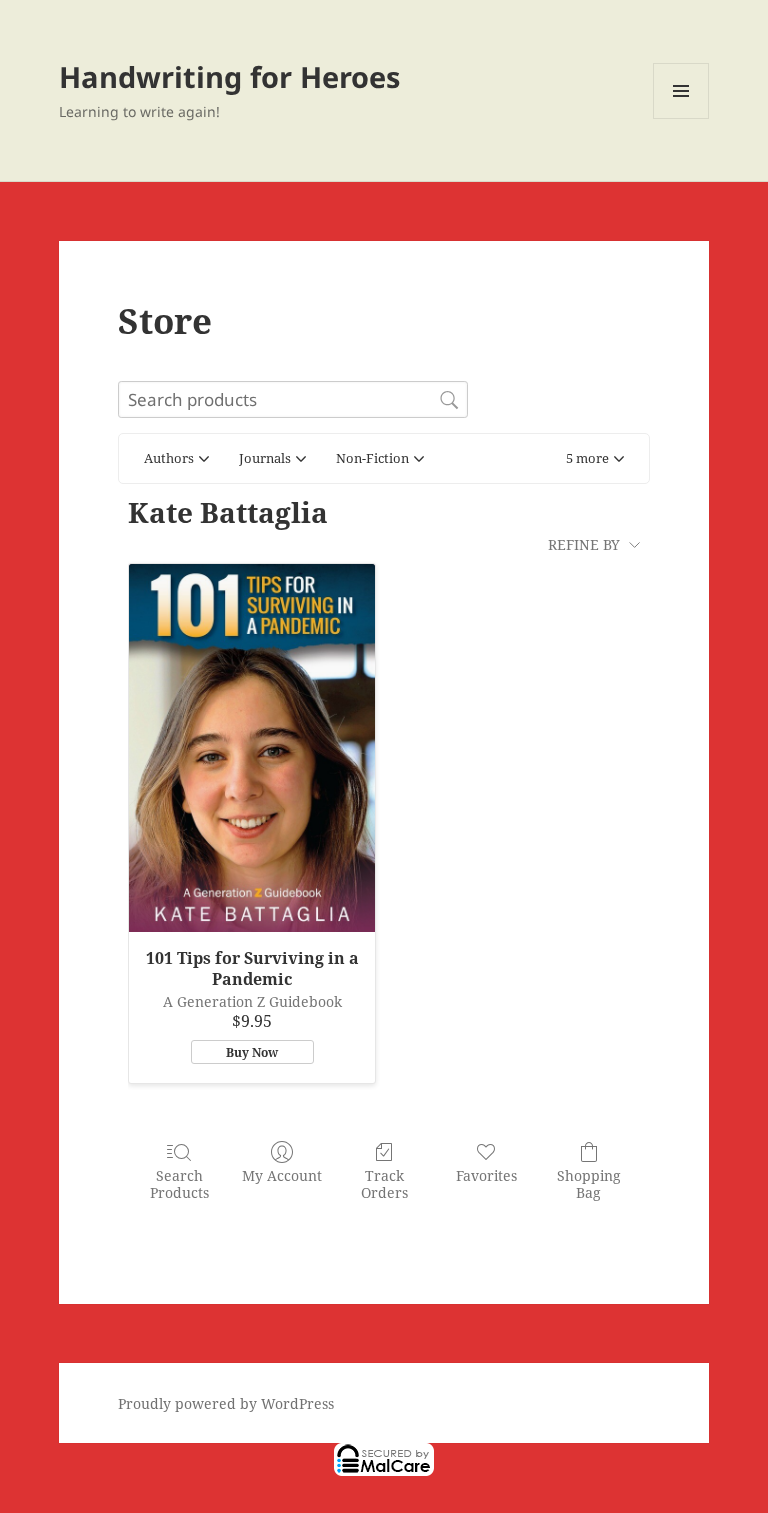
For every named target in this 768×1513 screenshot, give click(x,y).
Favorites (486, 1175)
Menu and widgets (681, 118)
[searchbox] (293, 399)
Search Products (179, 1184)
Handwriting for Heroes (229, 76)
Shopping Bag (589, 1184)
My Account (282, 1175)
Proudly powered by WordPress (226, 1403)
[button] (595, 459)
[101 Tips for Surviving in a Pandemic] (252, 748)
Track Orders (384, 1184)
